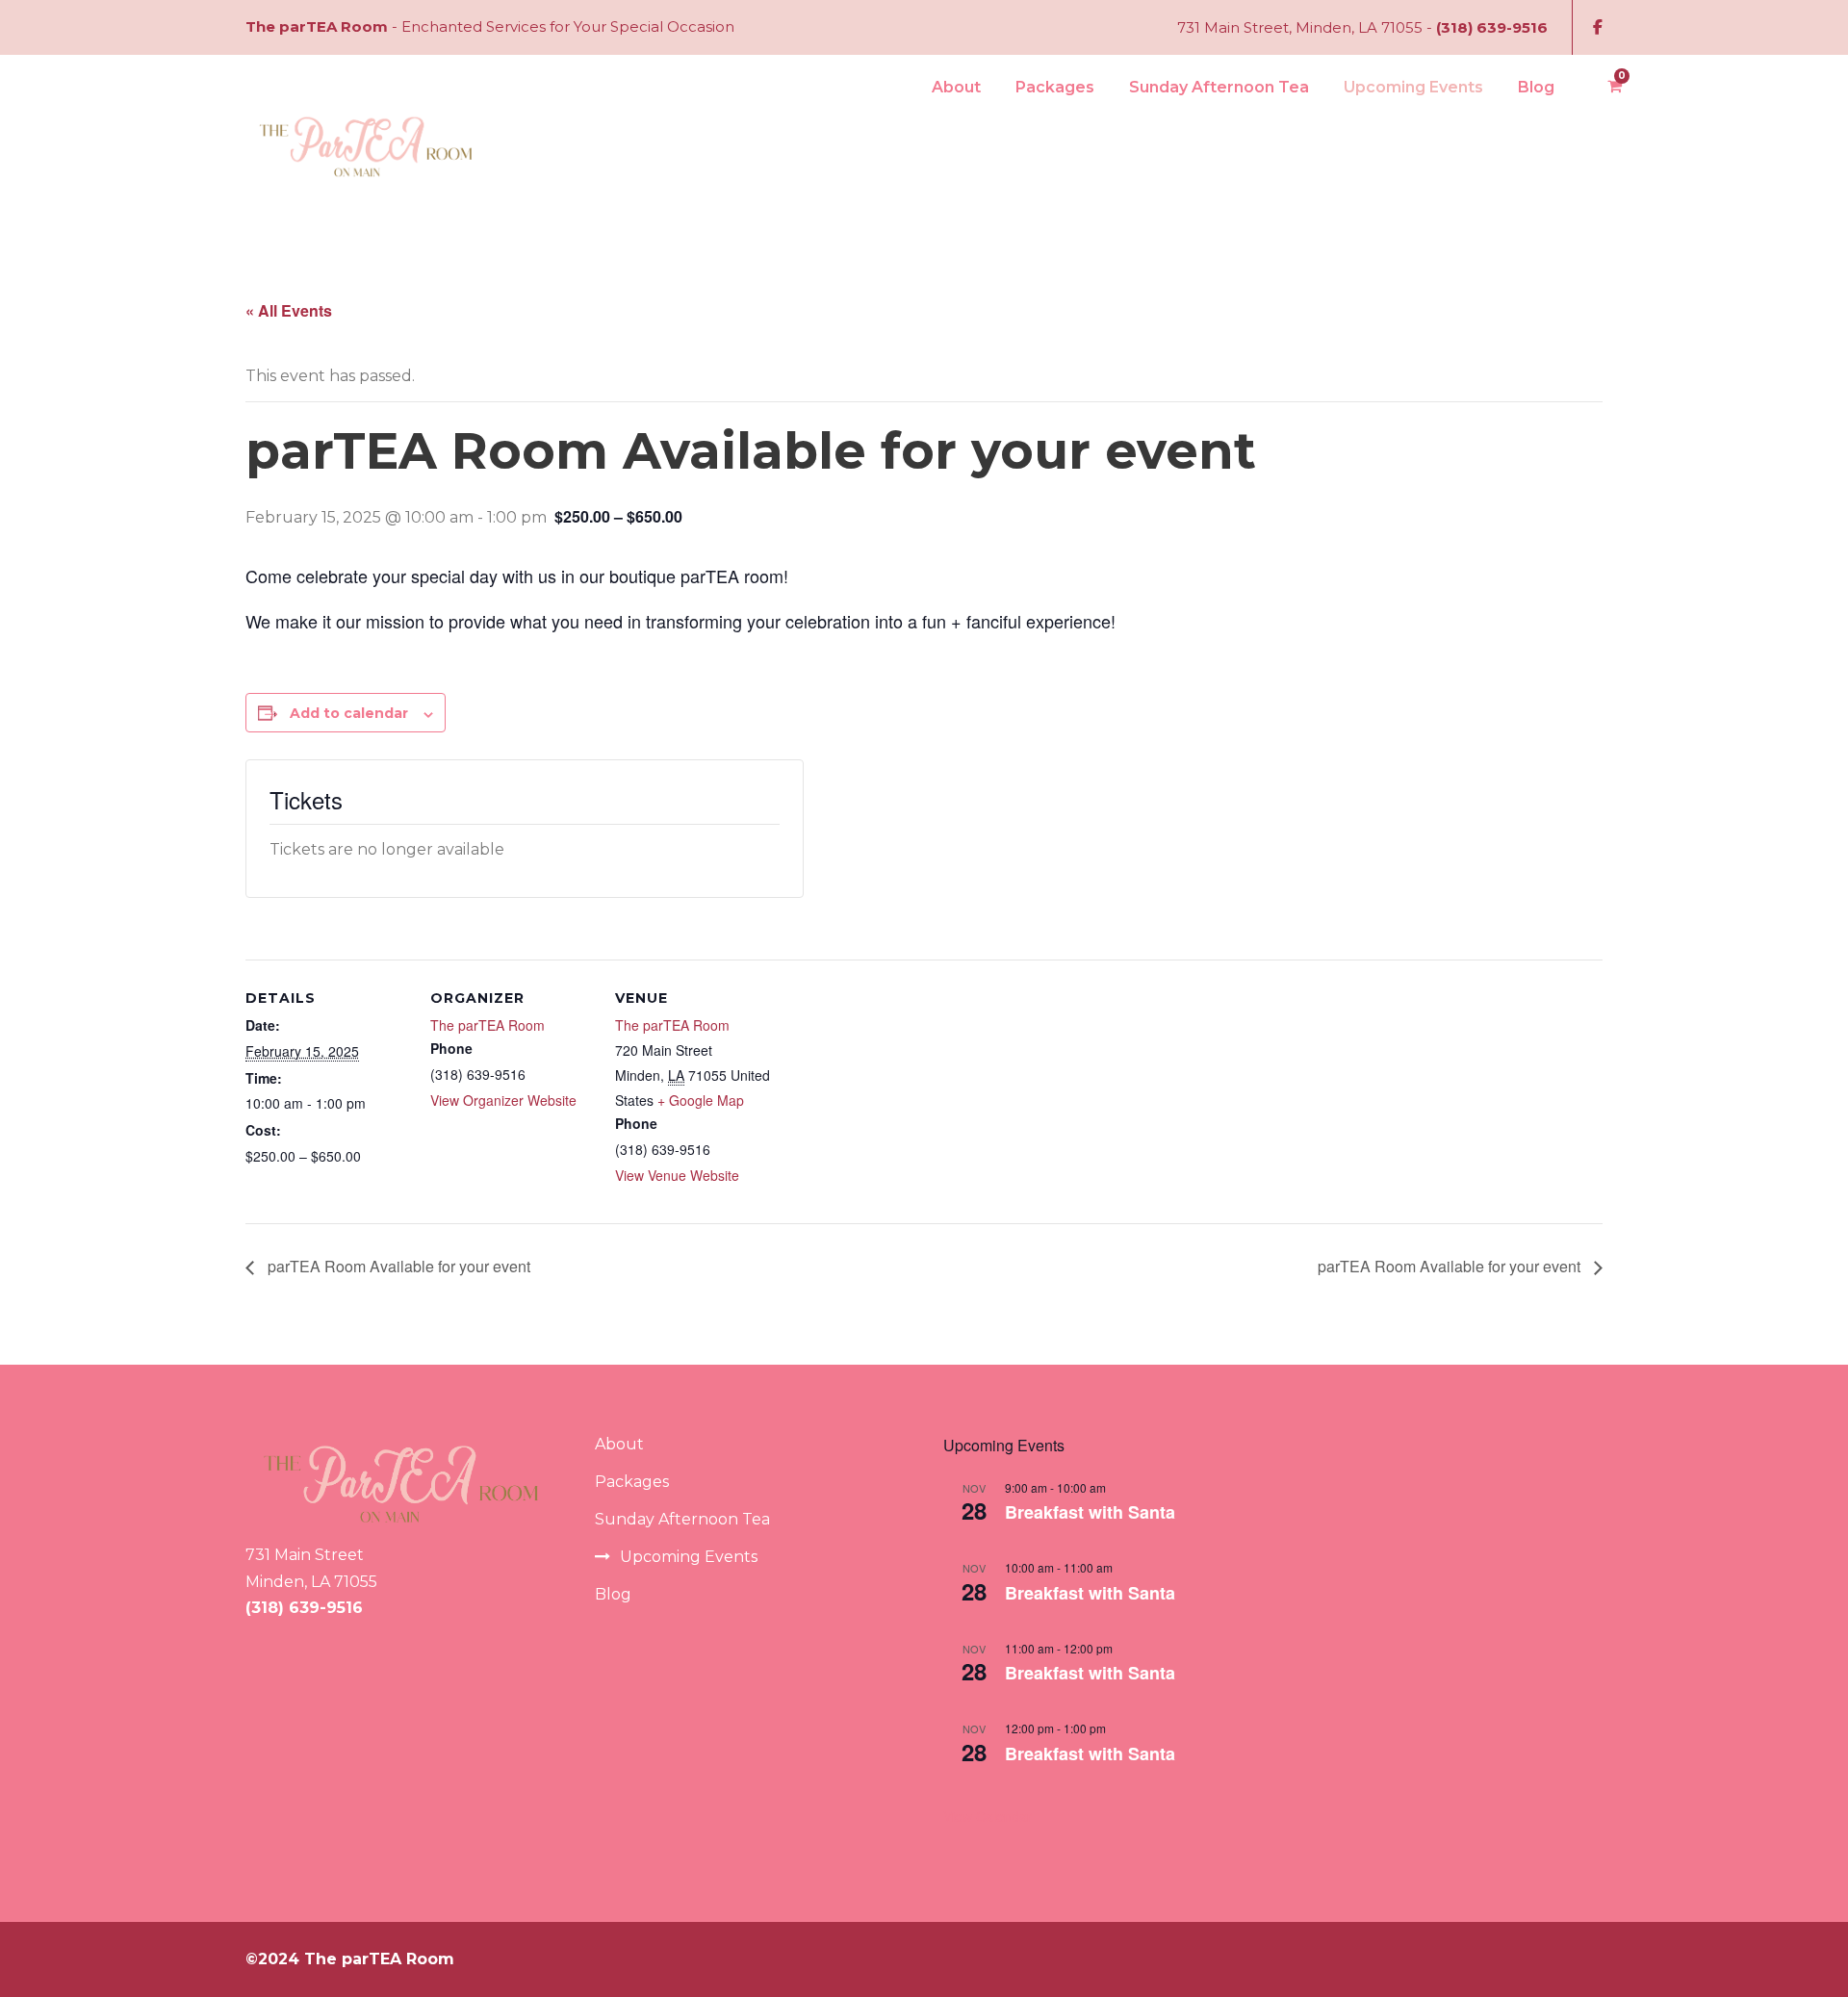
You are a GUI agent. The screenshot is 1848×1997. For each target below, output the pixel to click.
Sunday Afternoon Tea (1219, 87)
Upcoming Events (1413, 87)
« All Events (289, 310)
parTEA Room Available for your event (397, 1266)
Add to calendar (349, 713)
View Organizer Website (503, 1100)
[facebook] (1598, 27)
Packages (1055, 87)
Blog (1536, 87)
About (956, 87)
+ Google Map (701, 1100)
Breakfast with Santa (1090, 1512)
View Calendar (988, 1816)
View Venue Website (677, 1175)
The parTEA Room (488, 1025)
